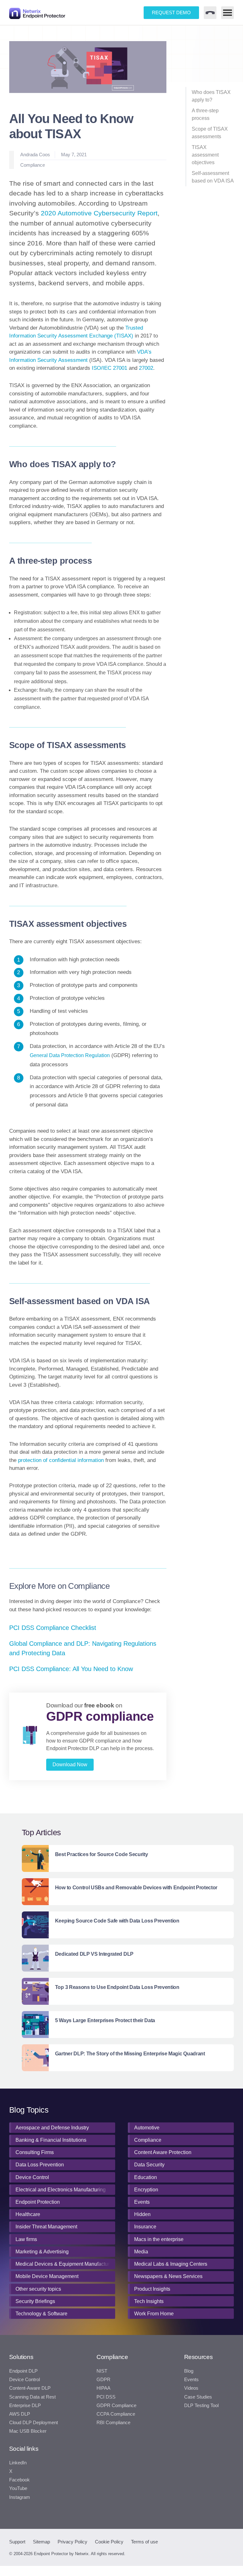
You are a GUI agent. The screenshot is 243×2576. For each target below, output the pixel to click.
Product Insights (152, 2289)
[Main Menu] (227, 13)
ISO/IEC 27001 (109, 368)
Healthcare (28, 2214)
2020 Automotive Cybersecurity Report (99, 213)
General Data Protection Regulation (70, 1055)
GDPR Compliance (116, 2406)
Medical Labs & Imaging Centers (171, 2264)
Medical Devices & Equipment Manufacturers (64, 2264)
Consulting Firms (35, 2152)
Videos (191, 2388)
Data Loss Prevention (40, 2165)
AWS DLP (20, 2414)
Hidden (142, 2214)
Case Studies (198, 2397)
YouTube (18, 2488)
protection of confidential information (61, 1460)
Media (141, 2252)
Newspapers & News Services (168, 2276)
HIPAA (103, 2388)
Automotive (147, 2128)
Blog (189, 2371)
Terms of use (144, 2542)
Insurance (145, 2227)
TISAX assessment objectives (205, 155)
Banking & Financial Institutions (51, 2140)
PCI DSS (106, 2397)
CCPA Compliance (116, 2414)
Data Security (149, 2165)
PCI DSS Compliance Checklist (53, 1628)
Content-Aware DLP (30, 2388)
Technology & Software (41, 2314)
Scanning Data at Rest (32, 2397)
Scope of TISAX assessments (210, 133)
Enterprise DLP (25, 2406)
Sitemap (41, 2542)
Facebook (19, 2480)
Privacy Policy (72, 2542)
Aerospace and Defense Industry (52, 2128)
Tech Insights (149, 2301)
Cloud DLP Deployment (34, 2423)
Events (142, 2202)
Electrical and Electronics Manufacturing (61, 2190)
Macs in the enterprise (159, 2239)
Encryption (146, 2190)
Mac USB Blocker (28, 2431)
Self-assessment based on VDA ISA (213, 177)
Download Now (70, 1765)
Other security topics (38, 2289)
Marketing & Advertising (42, 2252)
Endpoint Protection (38, 2202)
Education (146, 2177)
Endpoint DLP (23, 2371)
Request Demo (171, 12)
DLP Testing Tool (201, 2406)
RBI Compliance (113, 2423)
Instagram (20, 2497)
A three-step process (205, 114)
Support (17, 2542)
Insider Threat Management (46, 2227)
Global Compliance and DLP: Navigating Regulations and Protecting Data (83, 1648)
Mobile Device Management (47, 2276)
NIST (102, 2371)
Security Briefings (35, 2301)
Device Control (32, 2177)
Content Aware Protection (163, 2152)
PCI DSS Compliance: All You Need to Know (71, 1669)
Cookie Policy (109, 2542)
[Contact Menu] (210, 13)
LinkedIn (18, 2463)
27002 (146, 368)
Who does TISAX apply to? (211, 96)
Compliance (33, 165)
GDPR (103, 2380)
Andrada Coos (35, 155)
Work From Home (154, 2314)
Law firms (26, 2239)
